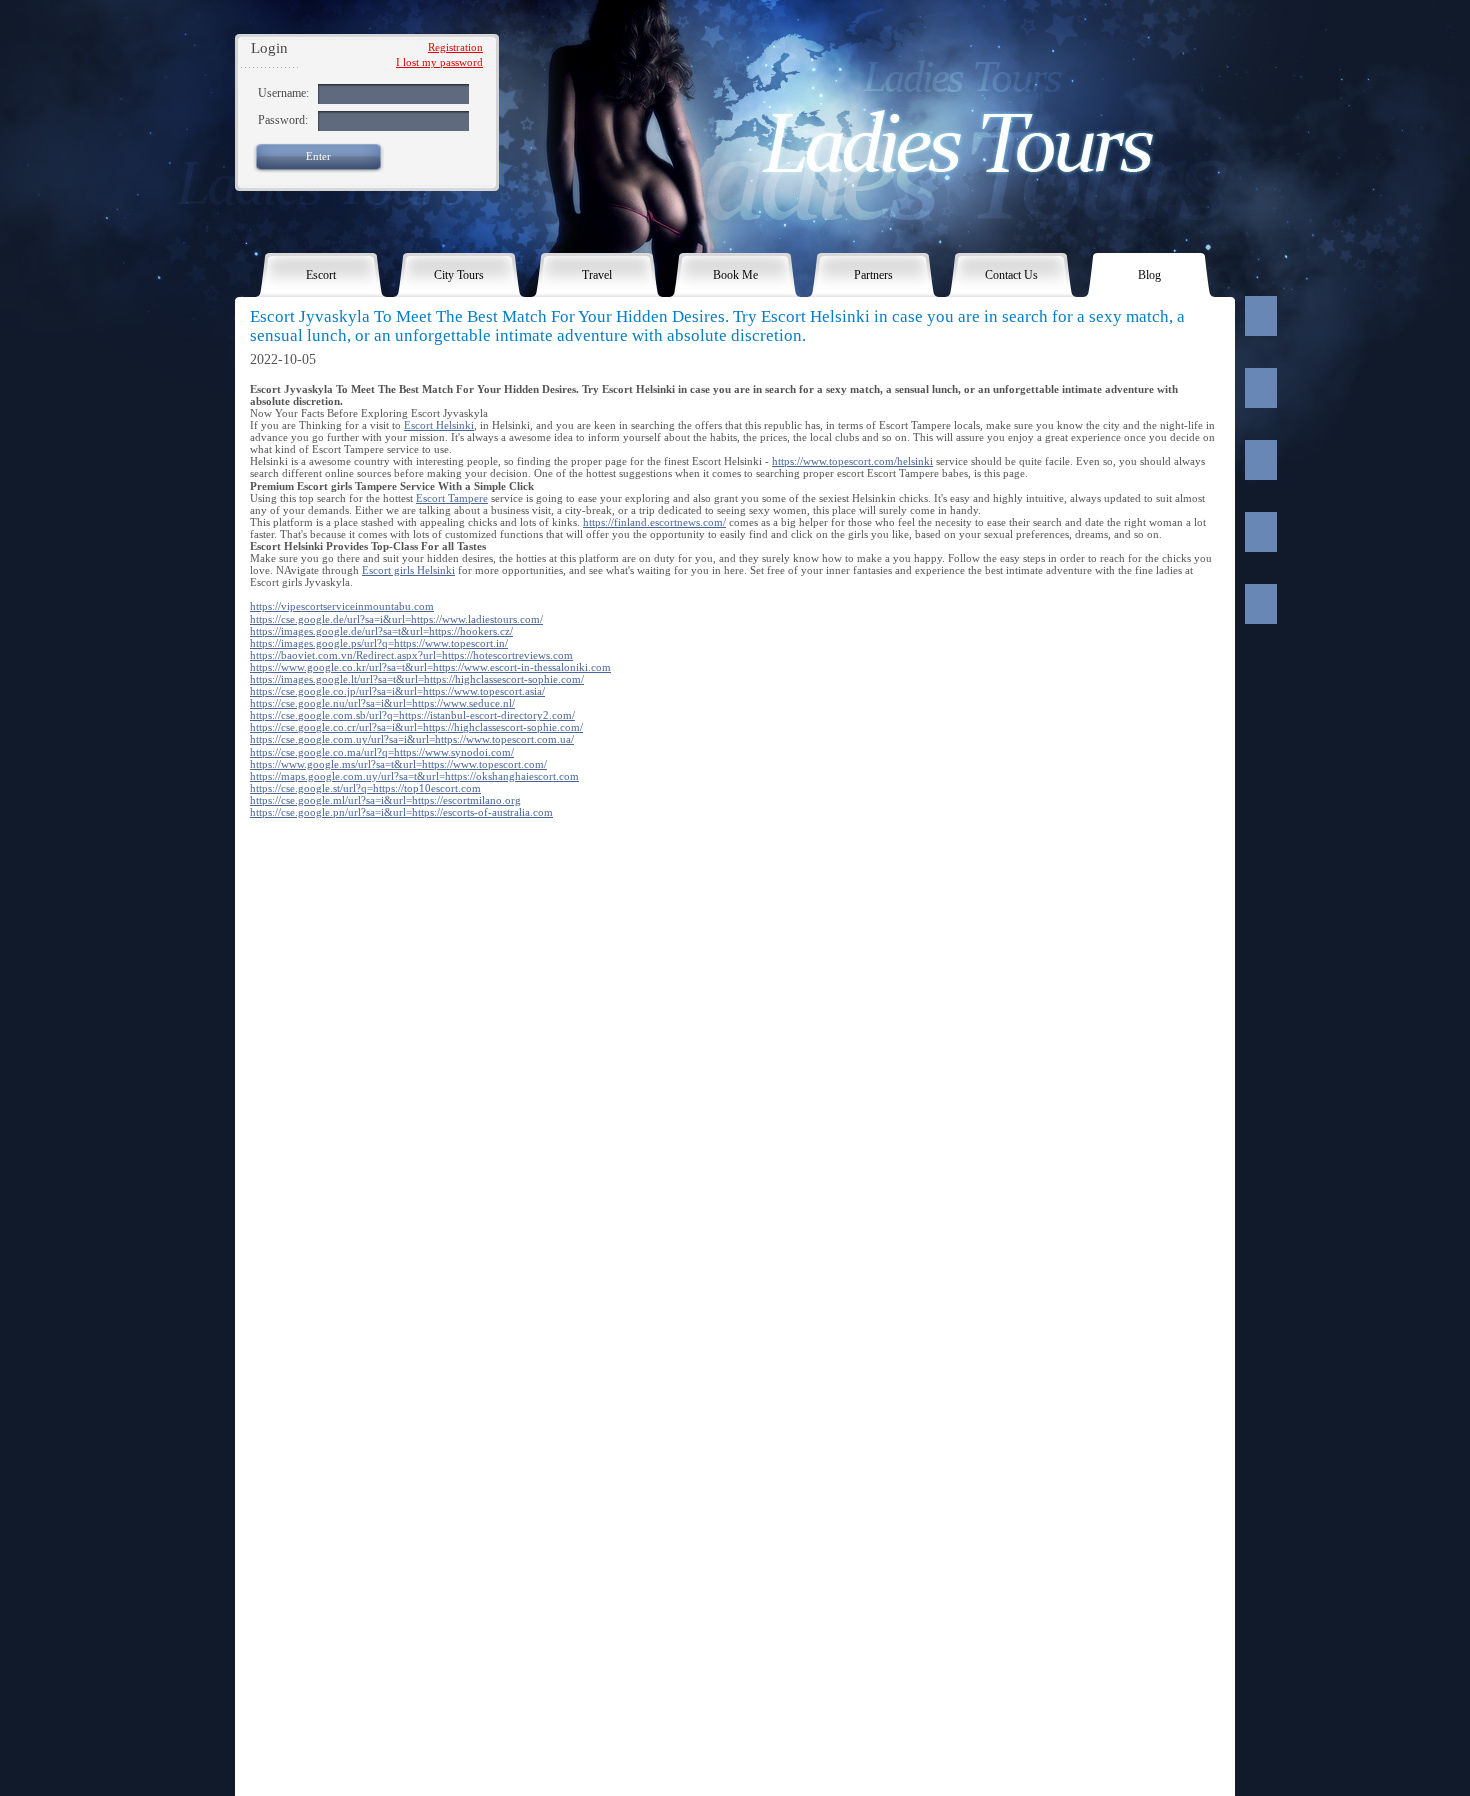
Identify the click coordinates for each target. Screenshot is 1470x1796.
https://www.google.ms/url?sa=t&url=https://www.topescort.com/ (398, 764)
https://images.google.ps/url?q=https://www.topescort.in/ (379, 643)
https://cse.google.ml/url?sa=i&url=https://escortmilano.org (385, 800)
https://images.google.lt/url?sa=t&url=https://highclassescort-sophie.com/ (417, 679)
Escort (321, 275)
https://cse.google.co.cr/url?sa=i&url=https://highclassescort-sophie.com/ (416, 727)
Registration (455, 47)
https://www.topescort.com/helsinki (852, 461)
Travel (597, 275)
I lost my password (439, 62)
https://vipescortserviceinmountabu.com (342, 606)
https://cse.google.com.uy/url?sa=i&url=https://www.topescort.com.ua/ (412, 739)
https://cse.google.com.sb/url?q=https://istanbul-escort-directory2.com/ (412, 715)
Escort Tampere (452, 498)
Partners (873, 275)
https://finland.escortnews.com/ (654, 522)
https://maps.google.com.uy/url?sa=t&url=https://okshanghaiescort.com (414, 776)
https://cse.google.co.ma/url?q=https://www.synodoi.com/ (382, 752)
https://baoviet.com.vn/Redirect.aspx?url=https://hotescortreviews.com (411, 655)
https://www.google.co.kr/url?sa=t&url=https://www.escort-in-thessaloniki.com (430, 667)
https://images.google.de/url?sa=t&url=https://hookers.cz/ (381, 631)
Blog (1149, 275)
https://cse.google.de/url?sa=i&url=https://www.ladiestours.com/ (396, 619)
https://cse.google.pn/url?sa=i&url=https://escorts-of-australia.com (401, 812)
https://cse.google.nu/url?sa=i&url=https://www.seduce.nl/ (382, 703)
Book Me (735, 275)
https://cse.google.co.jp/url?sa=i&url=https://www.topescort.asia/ (397, 691)
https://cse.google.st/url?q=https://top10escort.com (365, 788)
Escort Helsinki (439, 425)
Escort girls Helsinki (408, 570)
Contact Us (1011, 275)
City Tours (459, 275)
